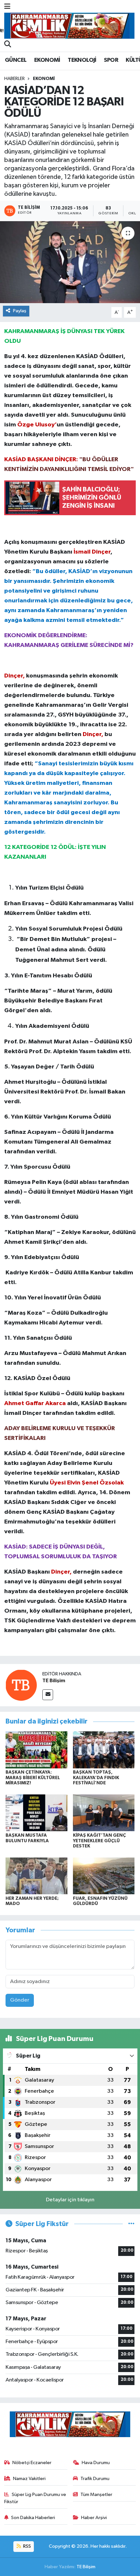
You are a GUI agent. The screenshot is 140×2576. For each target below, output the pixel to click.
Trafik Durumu (95, 2479)
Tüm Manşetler (96, 2495)
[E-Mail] (48, 1695)
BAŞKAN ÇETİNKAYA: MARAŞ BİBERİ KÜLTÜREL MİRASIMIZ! (33, 1778)
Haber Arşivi (94, 2518)
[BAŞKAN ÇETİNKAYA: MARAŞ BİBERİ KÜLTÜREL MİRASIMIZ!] (36, 1750)
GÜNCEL (16, 60)
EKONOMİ (47, 60)
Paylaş (20, 311)
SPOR (111, 60)
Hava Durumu (96, 2463)
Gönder (20, 2000)
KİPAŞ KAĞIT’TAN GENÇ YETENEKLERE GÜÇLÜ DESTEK (99, 1841)
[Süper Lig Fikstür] (131, 2224)
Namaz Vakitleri (29, 2479)
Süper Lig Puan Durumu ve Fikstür (35, 2498)
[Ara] (8, 45)
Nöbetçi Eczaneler (32, 2463)
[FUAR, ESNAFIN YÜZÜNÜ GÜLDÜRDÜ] (104, 1876)
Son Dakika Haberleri (33, 2518)
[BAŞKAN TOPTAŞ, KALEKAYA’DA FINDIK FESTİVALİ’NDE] (104, 1750)
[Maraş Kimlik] (69, 26)
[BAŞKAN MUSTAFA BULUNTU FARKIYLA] (36, 1813)
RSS (27, 2546)
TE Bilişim (54, 1681)
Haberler (14, 79)
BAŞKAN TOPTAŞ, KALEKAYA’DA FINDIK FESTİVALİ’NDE (96, 1778)
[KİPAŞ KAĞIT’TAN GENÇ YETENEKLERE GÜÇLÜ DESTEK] (104, 1813)
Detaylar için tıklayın (70, 2200)
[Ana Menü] (7, 7)
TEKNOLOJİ (82, 60)
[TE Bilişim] (21, 1685)
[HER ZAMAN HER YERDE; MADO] (36, 1876)
